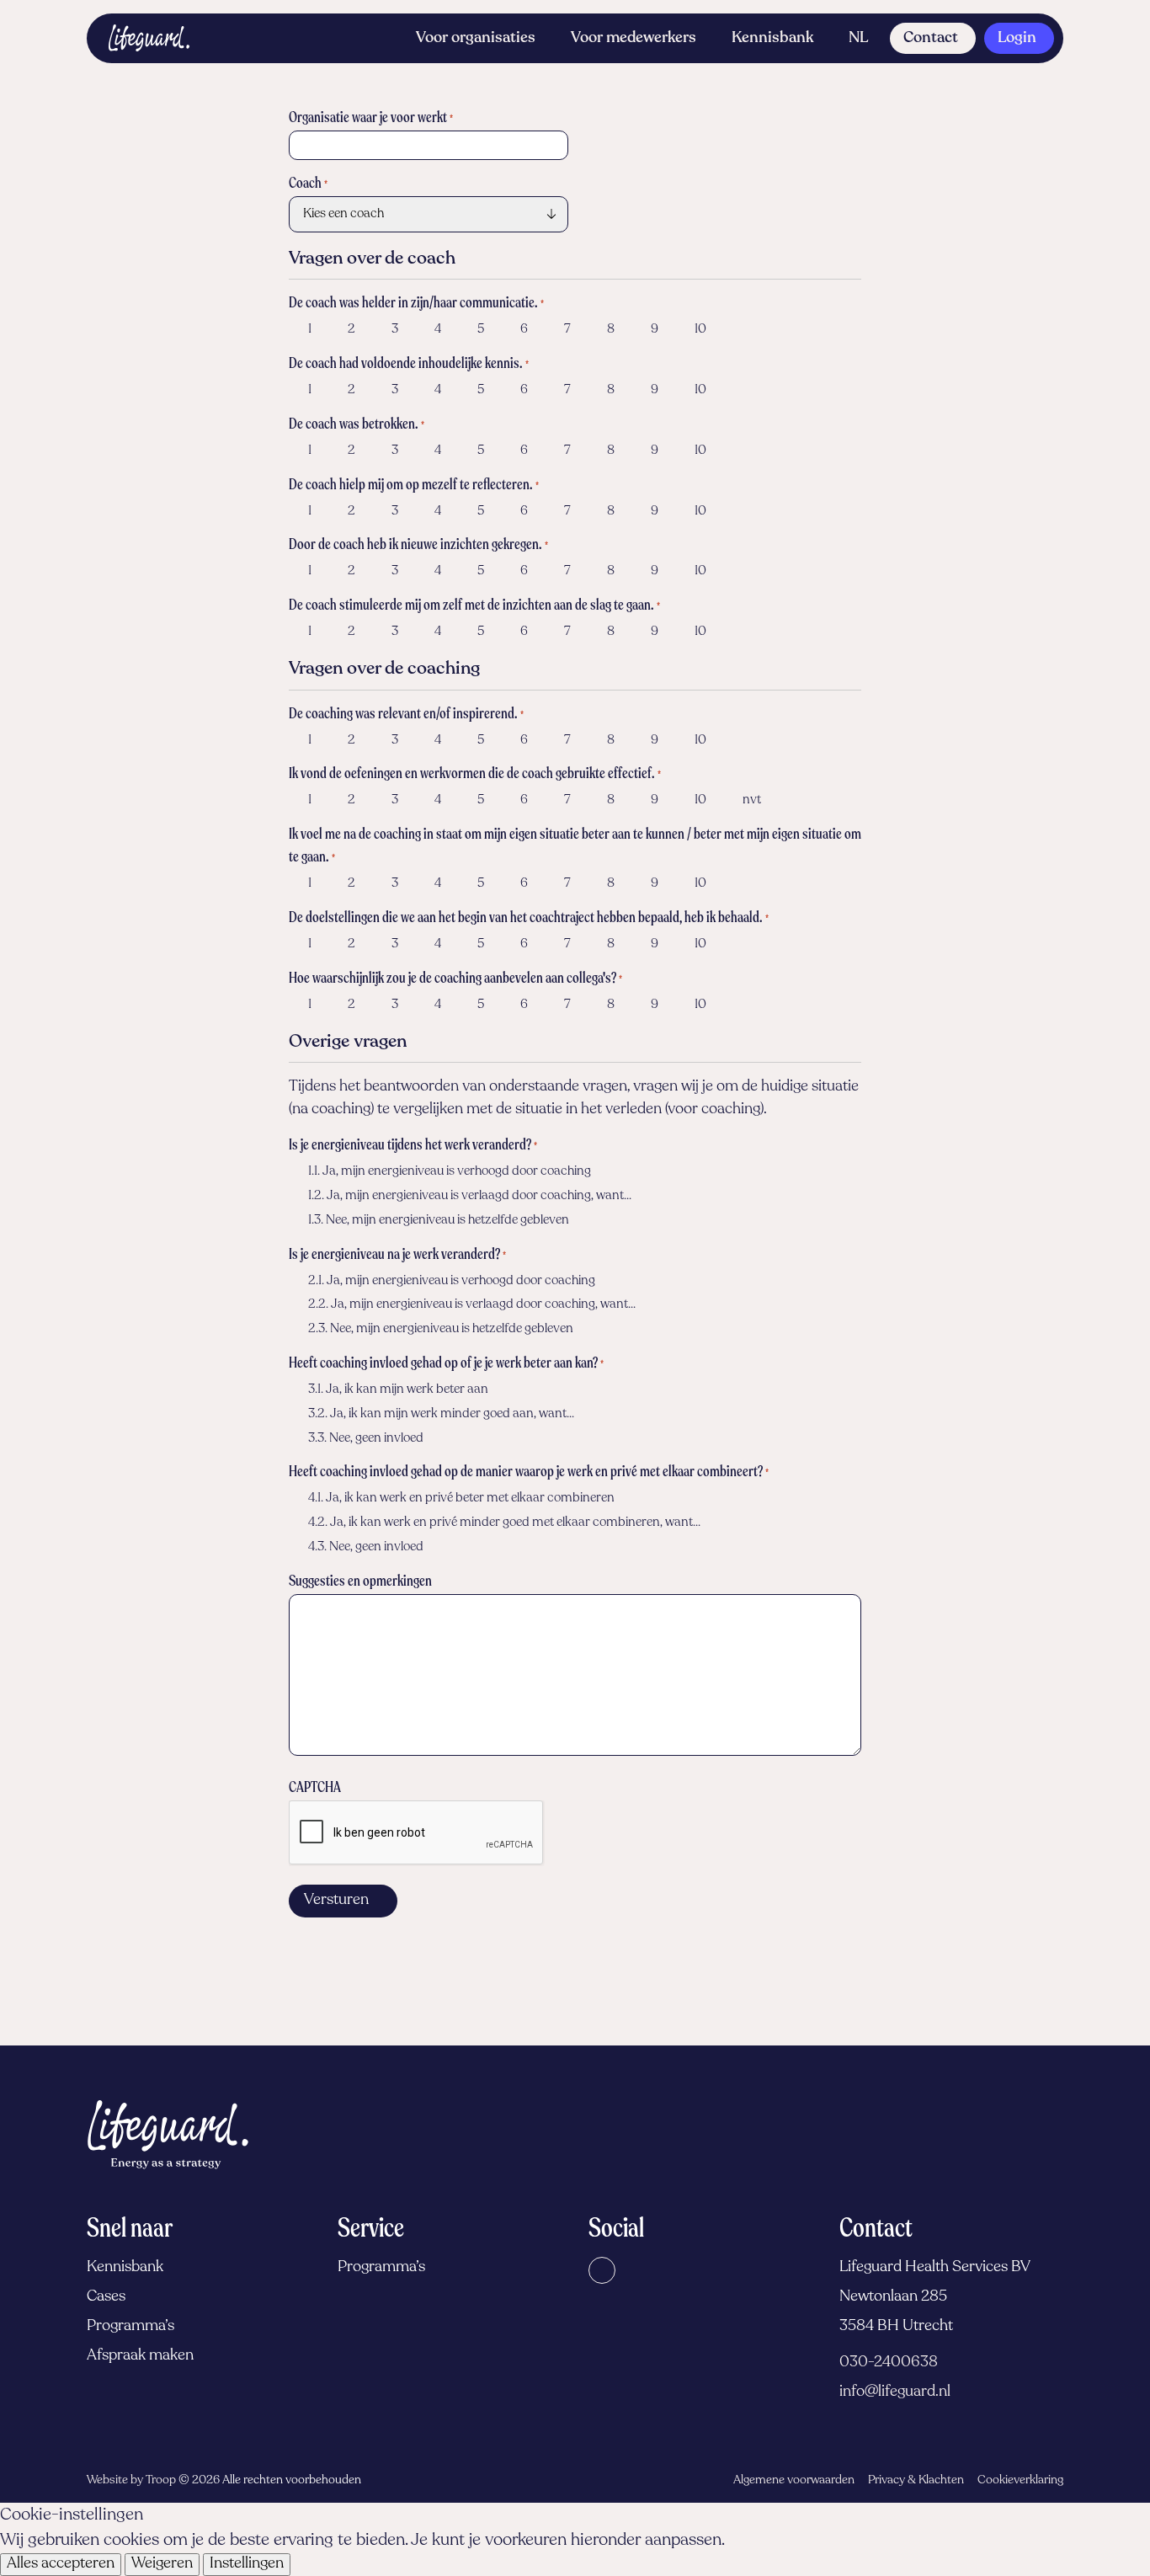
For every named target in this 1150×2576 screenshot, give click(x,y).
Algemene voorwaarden (794, 2480)
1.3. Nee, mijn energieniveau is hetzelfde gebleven (439, 1221)
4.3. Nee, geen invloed (366, 1547)
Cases (106, 2297)
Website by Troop (131, 2480)
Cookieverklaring (1020, 2480)
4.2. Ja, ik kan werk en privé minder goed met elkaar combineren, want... (504, 1523)
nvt (752, 800)
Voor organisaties (476, 39)
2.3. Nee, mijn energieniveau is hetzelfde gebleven (441, 1329)
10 (700, 330)
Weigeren (162, 2564)
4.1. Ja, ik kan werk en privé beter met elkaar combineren (461, 1499)
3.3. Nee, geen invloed (366, 1439)
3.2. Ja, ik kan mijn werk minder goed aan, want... (441, 1414)
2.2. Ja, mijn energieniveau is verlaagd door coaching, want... (472, 1305)
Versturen (336, 1901)
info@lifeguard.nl (895, 2392)
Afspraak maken (140, 2356)
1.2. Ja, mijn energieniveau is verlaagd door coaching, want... (470, 1196)
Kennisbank (772, 39)
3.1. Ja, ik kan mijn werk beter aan (398, 1390)
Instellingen (247, 2564)
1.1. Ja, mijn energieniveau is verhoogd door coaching (450, 1172)
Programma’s (130, 2327)
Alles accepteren (61, 2564)
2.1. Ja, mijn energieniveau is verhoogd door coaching (452, 1281)
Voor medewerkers (634, 39)
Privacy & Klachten (916, 2480)
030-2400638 (889, 2363)
